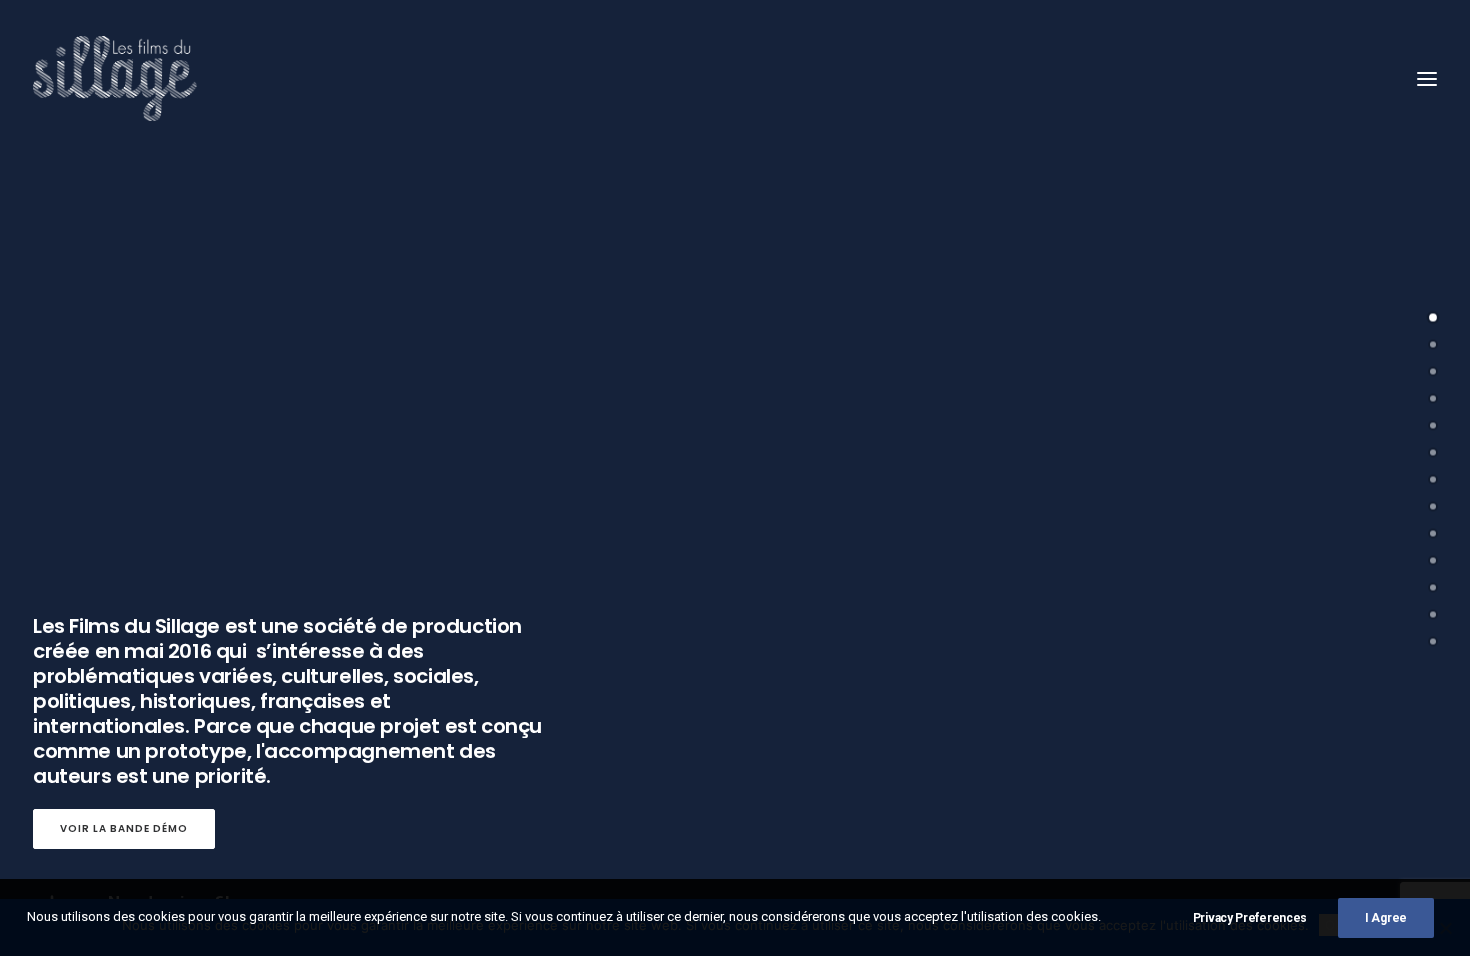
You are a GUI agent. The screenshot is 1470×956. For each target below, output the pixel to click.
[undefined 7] (1433, 507)
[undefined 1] (1433, 345)
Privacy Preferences (1250, 918)
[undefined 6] (1433, 480)
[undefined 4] (1433, 426)
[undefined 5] (1433, 453)
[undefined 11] (1433, 615)
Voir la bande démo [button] (124, 828)
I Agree (1386, 918)
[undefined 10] (1433, 588)
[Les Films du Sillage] (115, 78)
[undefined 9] (1433, 561)
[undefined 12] (1433, 642)
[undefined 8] (1433, 534)
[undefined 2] (1433, 372)
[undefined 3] (1433, 399)
